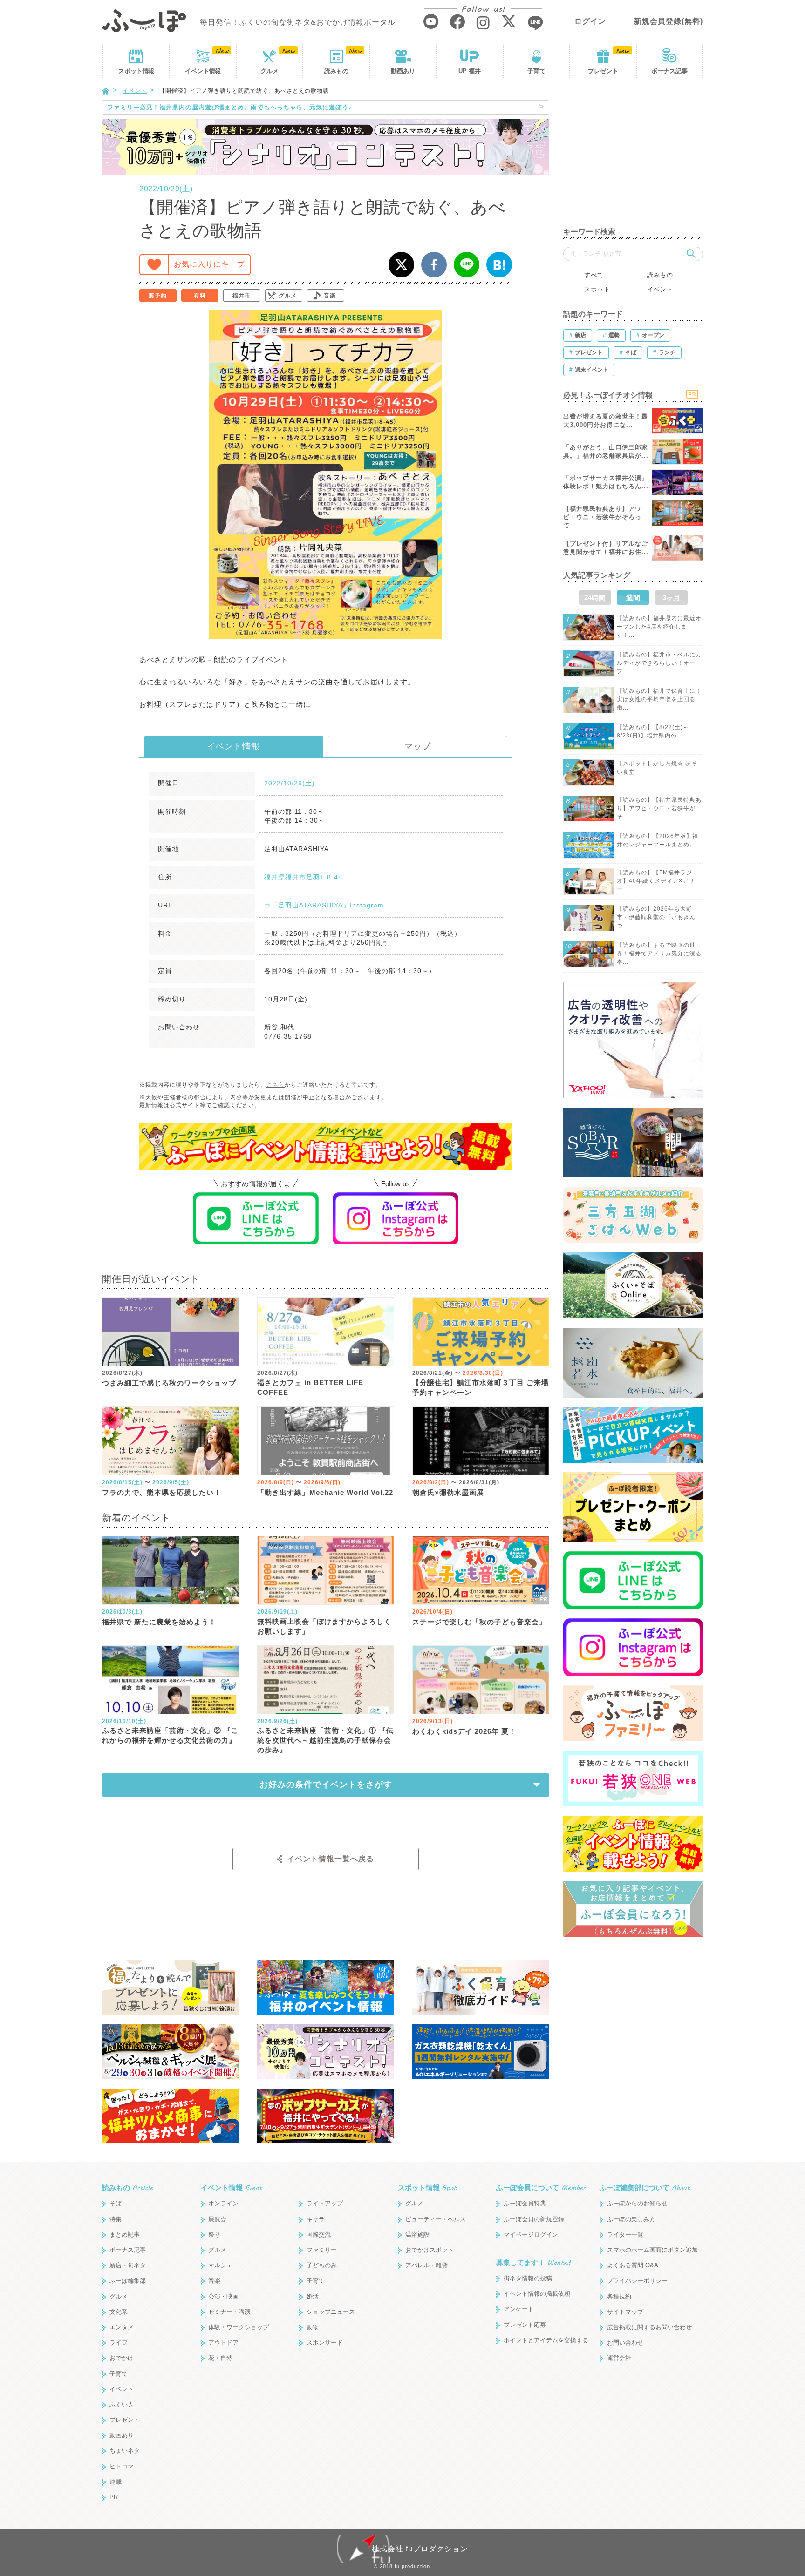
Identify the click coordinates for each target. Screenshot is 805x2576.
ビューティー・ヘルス (436, 2219)
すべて (594, 275)
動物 (313, 2327)
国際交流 (319, 2235)
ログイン (590, 21)
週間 (633, 598)
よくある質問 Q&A (633, 2265)
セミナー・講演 (229, 2312)
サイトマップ (625, 2312)
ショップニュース (331, 2312)
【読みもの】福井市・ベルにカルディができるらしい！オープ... (659, 663)
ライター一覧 (625, 2235)
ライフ (119, 2343)
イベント (203, 71)
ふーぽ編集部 (128, 2281)
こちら (276, 1085)
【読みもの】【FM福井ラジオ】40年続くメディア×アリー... (656, 881)
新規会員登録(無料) (669, 21)
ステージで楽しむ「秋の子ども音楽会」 (479, 1622)
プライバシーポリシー (637, 2281)
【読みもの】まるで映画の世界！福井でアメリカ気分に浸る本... (659, 953)
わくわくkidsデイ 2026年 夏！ (464, 1731)
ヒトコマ (122, 2466)
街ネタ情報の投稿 (528, 2278)
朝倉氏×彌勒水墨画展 (448, 1492)
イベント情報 (233, 746)
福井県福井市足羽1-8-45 (303, 877)
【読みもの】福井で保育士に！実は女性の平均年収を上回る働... (659, 699)
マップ (418, 746)
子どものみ (322, 2265)
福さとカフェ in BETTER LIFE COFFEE (310, 1387)
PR (114, 2497)
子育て (536, 71)
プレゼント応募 (525, 2325)
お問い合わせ (625, 2343)
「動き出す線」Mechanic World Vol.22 (325, 1492)
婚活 (313, 2296)
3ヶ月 (671, 598)
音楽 (330, 296)
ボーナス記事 (669, 71)
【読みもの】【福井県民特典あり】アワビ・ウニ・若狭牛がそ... (659, 808)
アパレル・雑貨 (426, 2265)
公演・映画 (223, 2296)
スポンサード (325, 2343)
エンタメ (122, 2327)
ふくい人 (122, 2404)
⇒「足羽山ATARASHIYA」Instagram (324, 905)
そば (116, 2203)
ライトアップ (325, 2203)
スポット (136, 71)
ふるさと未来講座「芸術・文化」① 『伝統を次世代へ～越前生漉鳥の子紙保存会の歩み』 (325, 1740)
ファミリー (322, 2250)
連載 (116, 2482)
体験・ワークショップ (239, 2327)
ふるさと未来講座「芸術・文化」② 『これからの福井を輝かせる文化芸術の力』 (170, 1735)
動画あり (403, 71)
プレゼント (603, 71)
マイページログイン (531, 2235)
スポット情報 (427, 2187)
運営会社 (619, 2358)
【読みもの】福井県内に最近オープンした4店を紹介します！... (659, 627)
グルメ (269, 71)
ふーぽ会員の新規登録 (534, 2219)
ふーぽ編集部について (645, 2187)
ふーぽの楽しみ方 (631, 2219)
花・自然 (220, 2358)
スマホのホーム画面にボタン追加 (652, 2250)
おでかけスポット (430, 2250)
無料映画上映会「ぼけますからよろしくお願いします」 (324, 1626)
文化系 (119, 2312)
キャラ (316, 2219)
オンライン (223, 2203)
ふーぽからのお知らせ (637, 2203)
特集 (116, 2219)
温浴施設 (417, 2235)
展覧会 (217, 2219)
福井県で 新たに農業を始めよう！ (159, 1622)
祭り (214, 2235)
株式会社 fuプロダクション (420, 2549)
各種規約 (619, 2296)
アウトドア (223, 2343)
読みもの (336, 71)
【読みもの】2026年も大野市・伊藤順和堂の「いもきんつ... (656, 917)
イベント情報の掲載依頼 (537, 2294)
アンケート (519, 2309)
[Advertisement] (633, 158)
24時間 (595, 598)
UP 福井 (470, 71)
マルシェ (220, 2265)
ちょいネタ (125, 2451)
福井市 (242, 296)
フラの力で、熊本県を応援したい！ (162, 1492)
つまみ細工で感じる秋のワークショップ (169, 1383)
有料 (200, 296)
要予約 (158, 296)
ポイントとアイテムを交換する (546, 2340)
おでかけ (122, 2358)
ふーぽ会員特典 (525, 2203)
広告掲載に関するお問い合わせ (649, 2327)
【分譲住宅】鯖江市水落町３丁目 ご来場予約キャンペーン (481, 1387)
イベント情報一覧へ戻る (331, 1859)
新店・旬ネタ (128, 2265)
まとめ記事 (125, 2235)
